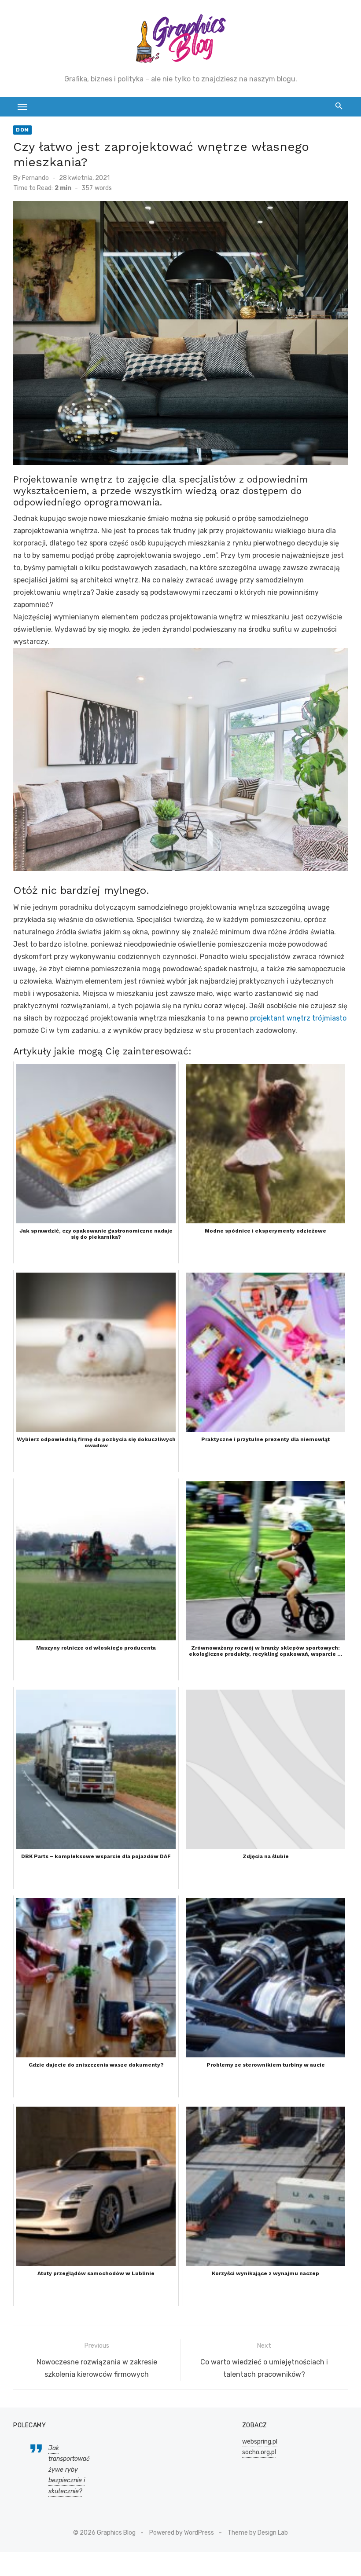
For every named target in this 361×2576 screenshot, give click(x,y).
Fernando (35, 178)
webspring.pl (260, 2442)
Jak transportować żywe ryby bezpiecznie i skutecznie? (69, 2470)
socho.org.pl (259, 2452)
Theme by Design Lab (258, 2533)
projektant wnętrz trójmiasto (298, 1018)
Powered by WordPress (182, 2533)
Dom (22, 130)
